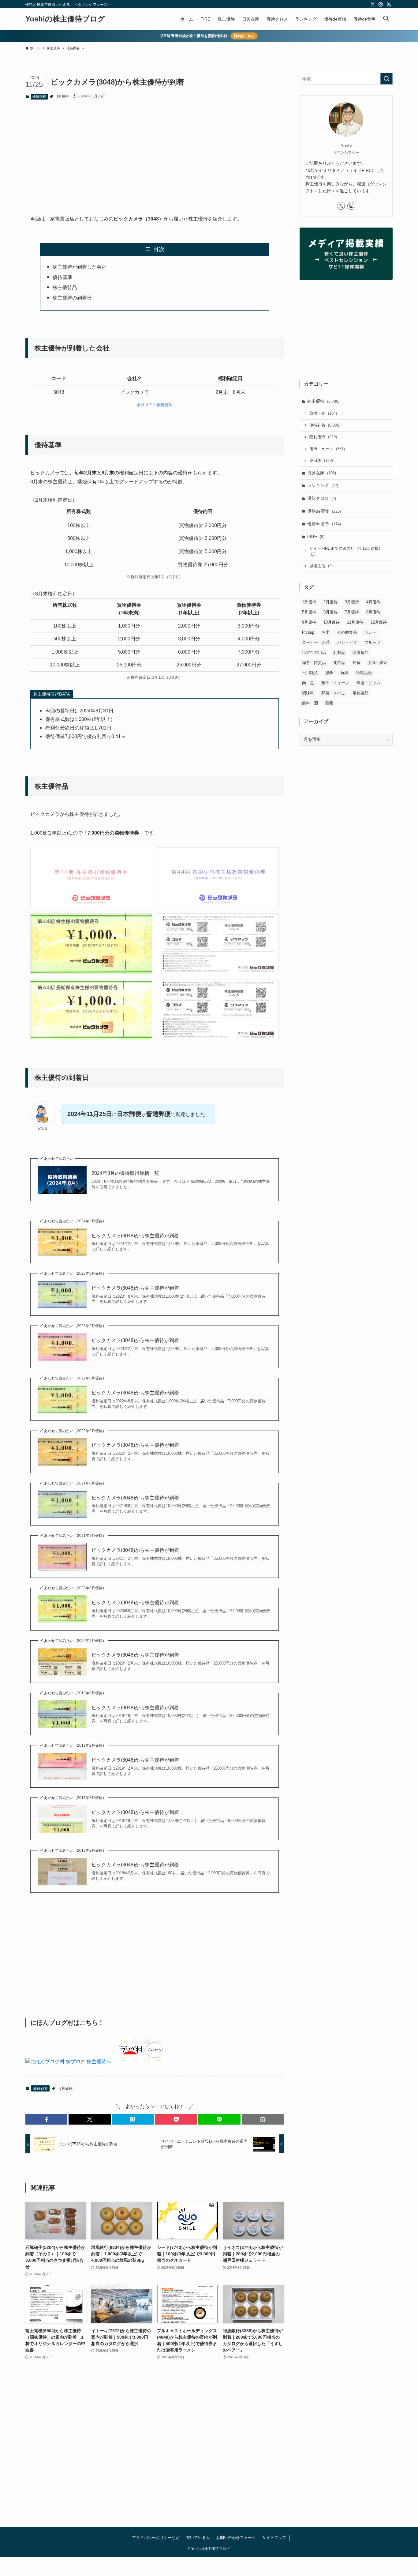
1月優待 (309, 602)
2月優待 (330, 602)
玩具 (345, 673)
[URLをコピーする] (263, 2119)
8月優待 (63, 96)
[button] (46, 2119)
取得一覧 (323, 413)
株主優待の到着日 (72, 298)
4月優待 (373, 602)
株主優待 (323, 401)
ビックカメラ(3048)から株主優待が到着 (135, 1236)
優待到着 (39, 96)
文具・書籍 (378, 663)
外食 (356, 663)
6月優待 (330, 612)
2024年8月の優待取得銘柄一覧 (125, 1173)
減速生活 (321, 566)
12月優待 (379, 622)
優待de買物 (324, 511)
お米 (326, 632)
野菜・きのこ (333, 693)
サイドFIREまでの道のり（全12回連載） (346, 551)
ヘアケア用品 (314, 652)
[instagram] (381, 5)
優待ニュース (327, 449)
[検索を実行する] (386, 79)
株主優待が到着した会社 (80, 267)
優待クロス (322, 498)
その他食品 (347, 632)
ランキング (323, 485)
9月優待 (309, 622)
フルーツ (372, 642)
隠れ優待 (323, 437)
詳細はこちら (244, 36)
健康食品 (360, 652)
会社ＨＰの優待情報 (155, 405)
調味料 (308, 693)
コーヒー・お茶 (316, 642)
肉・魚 (308, 683)
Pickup (308, 632)
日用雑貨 (310, 673)
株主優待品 (65, 287)
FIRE (316, 537)
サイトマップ (274, 2538)
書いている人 (198, 2538)
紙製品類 (364, 673)
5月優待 (309, 612)
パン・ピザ (347, 642)
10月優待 (332, 622)
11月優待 (355, 622)
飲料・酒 (310, 703)
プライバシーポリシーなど (156, 2538)
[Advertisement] (155, 152)
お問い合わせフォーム (236, 2538)
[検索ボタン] (386, 19)
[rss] (389, 5)
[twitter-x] (373, 5)
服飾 (329, 673)
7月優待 (352, 612)
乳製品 (339, 652)
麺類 (329, 703)
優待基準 (62, 277)
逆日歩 (321, 460)
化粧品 (339, 663)
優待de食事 (324, 524)
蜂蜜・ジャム (368, 683)
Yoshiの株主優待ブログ (65, 19)
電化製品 (360, 693)
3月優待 (352, 602)
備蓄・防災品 (314, 663)
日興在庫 (322, 473)
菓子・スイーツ (335, 683)
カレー (370, 632)
